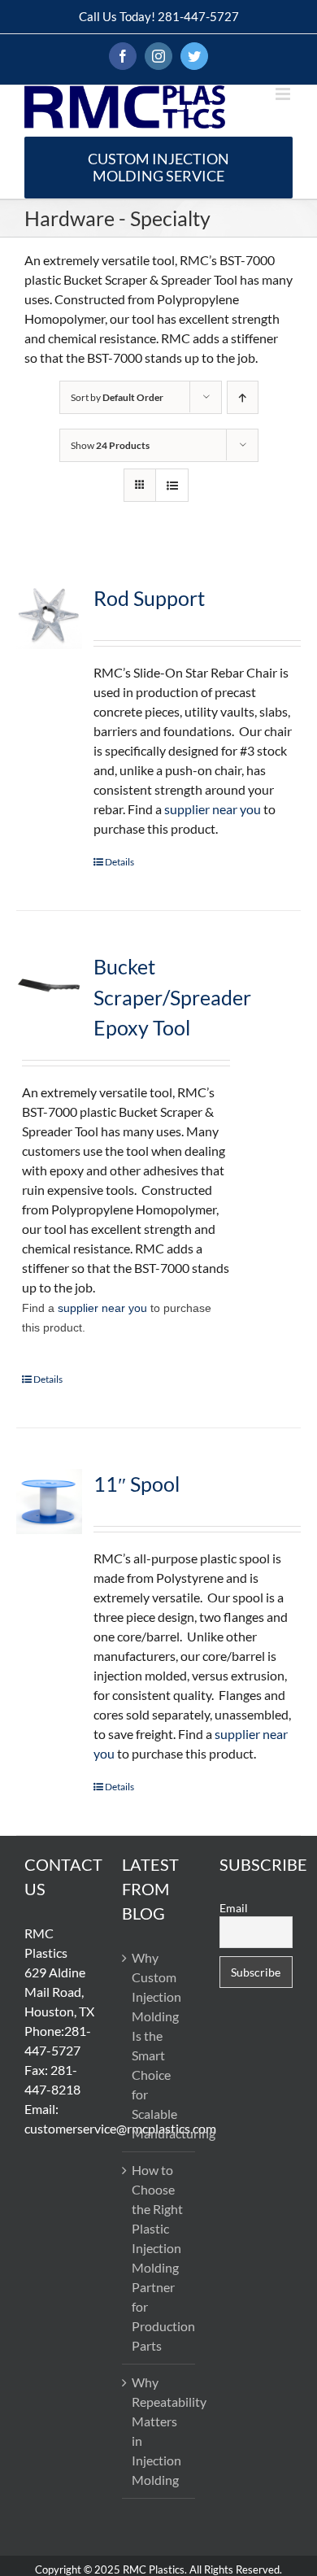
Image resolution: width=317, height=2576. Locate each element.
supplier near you (213, 809)
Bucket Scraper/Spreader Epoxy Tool (172, 997)
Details (119, 862)
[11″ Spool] (49, 1502)
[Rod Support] (49, 616)
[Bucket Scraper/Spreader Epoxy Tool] (49, 985)
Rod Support (149, 598)
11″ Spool (137, 1484)
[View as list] (172, 485)
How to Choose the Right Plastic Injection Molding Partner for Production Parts (159, 2258)
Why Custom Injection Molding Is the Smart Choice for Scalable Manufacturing (159, 2045)
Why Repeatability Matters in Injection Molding (159, 2431)
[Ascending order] (243, 397)
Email (234, 1908)
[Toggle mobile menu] (284, 94)
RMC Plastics (154, 2569)
